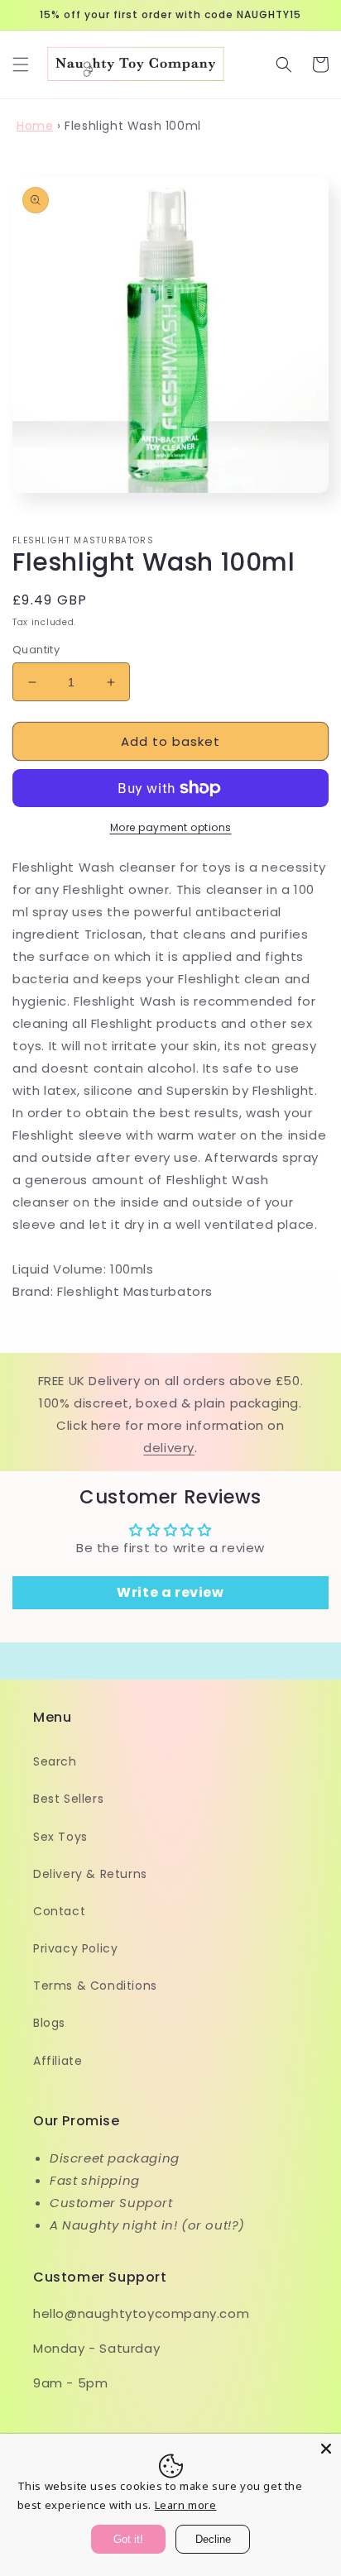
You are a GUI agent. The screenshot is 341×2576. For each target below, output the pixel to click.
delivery (169, 1448)
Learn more (186, 2505)
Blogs (49, 2023)
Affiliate (58, 2061)
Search (55, 1761)
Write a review (170, 1592)
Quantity (36, 650)
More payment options (171, 827)
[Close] (326, 2449)
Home (35, 126)
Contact (59, 1911)
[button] (21, 65)
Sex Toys (60, 1837)
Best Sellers (68, 1799)
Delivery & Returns (90, 1874)
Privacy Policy (75, 1948)
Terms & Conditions (95, 1986)
